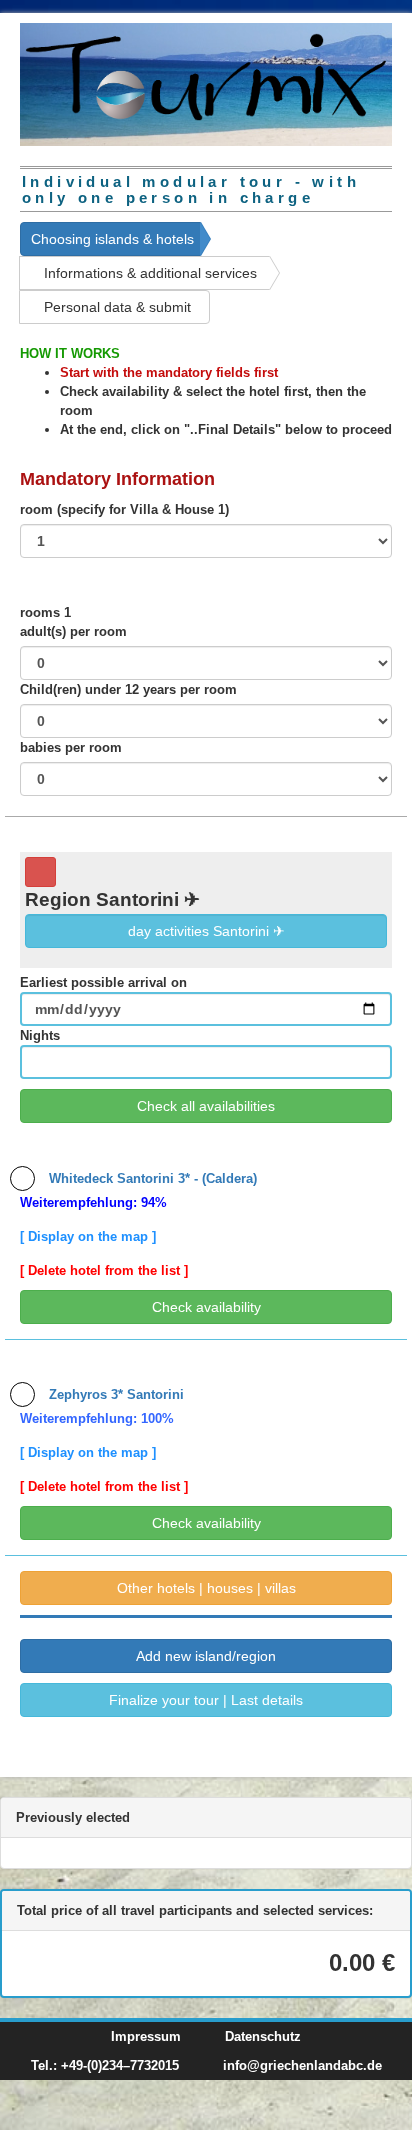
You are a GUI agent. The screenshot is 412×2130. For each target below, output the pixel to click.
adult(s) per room (73, 631)
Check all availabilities (206, 1106)
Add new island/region (206, 1656)
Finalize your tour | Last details (206, 1700)
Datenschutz (263, 2036)
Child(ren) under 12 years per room (128, 689)
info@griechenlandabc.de (302, 2065)
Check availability (206, 1307)
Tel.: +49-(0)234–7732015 (105, 2065)
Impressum (146, 2036)
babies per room (71, 747)
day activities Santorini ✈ (206, 931)
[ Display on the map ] (88, 1236)
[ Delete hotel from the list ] (104, 1270)
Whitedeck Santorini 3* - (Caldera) (151, 1178)
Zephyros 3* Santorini (114, 1394)
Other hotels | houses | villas (206, 1588)
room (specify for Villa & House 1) (124, 509)
